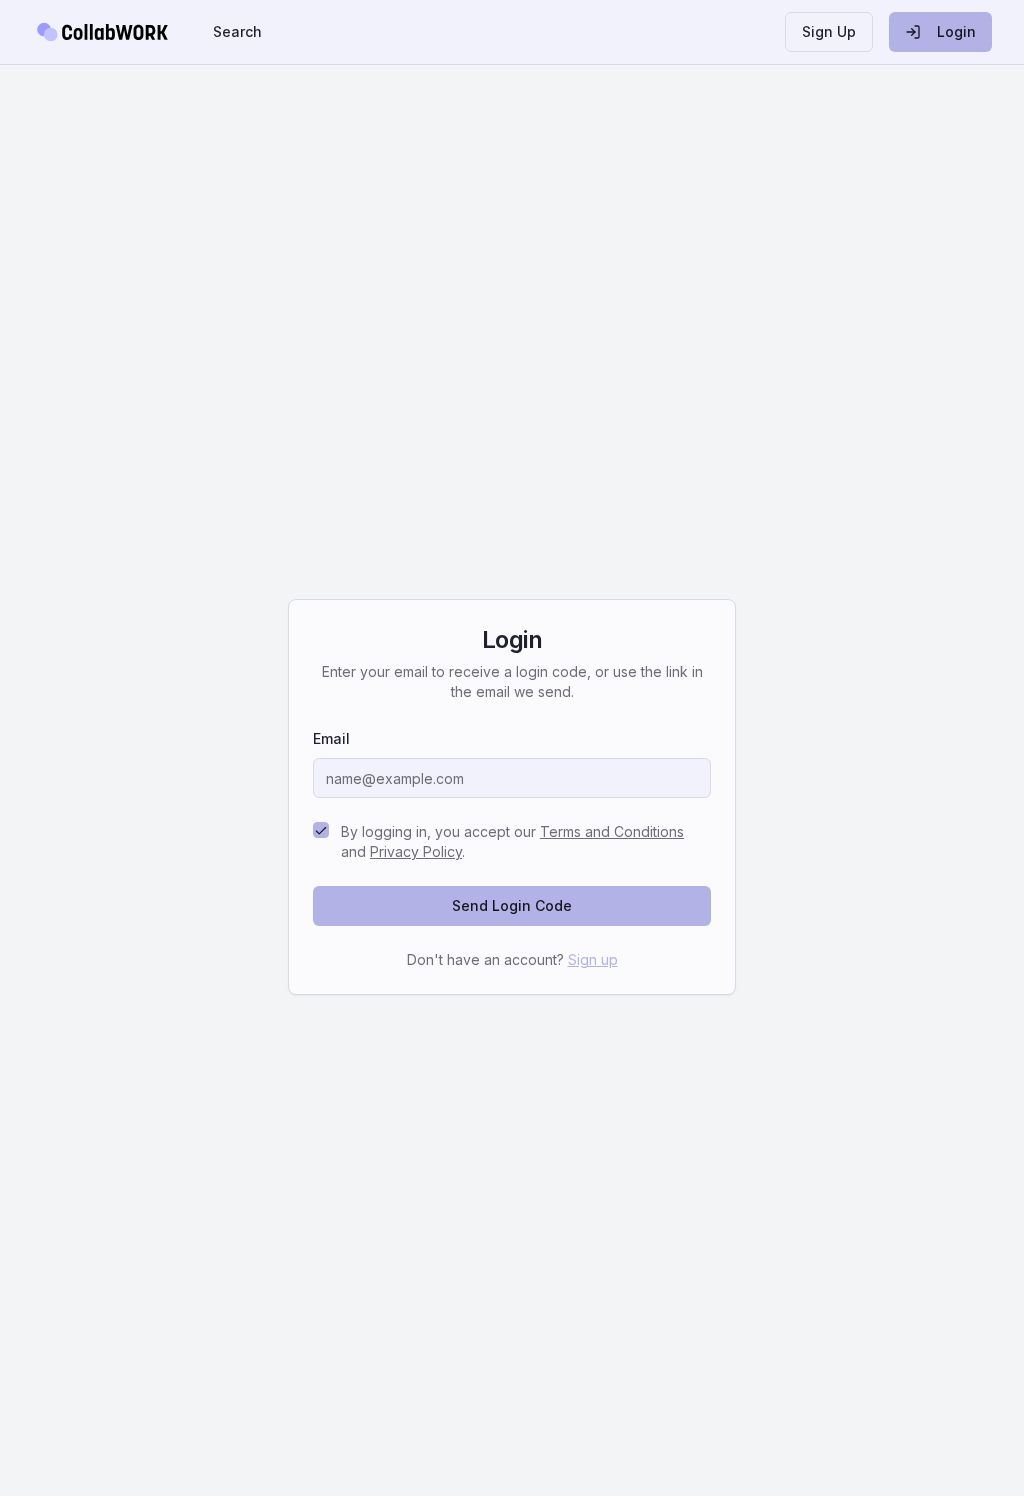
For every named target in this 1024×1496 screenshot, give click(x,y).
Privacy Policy (416, 851)
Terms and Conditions (612, 831)
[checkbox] (321, 830)
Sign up (593, 959)
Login (956, 31)
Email (331, 738)
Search (237, 31)
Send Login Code (512, 905)
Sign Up (829, 31)
